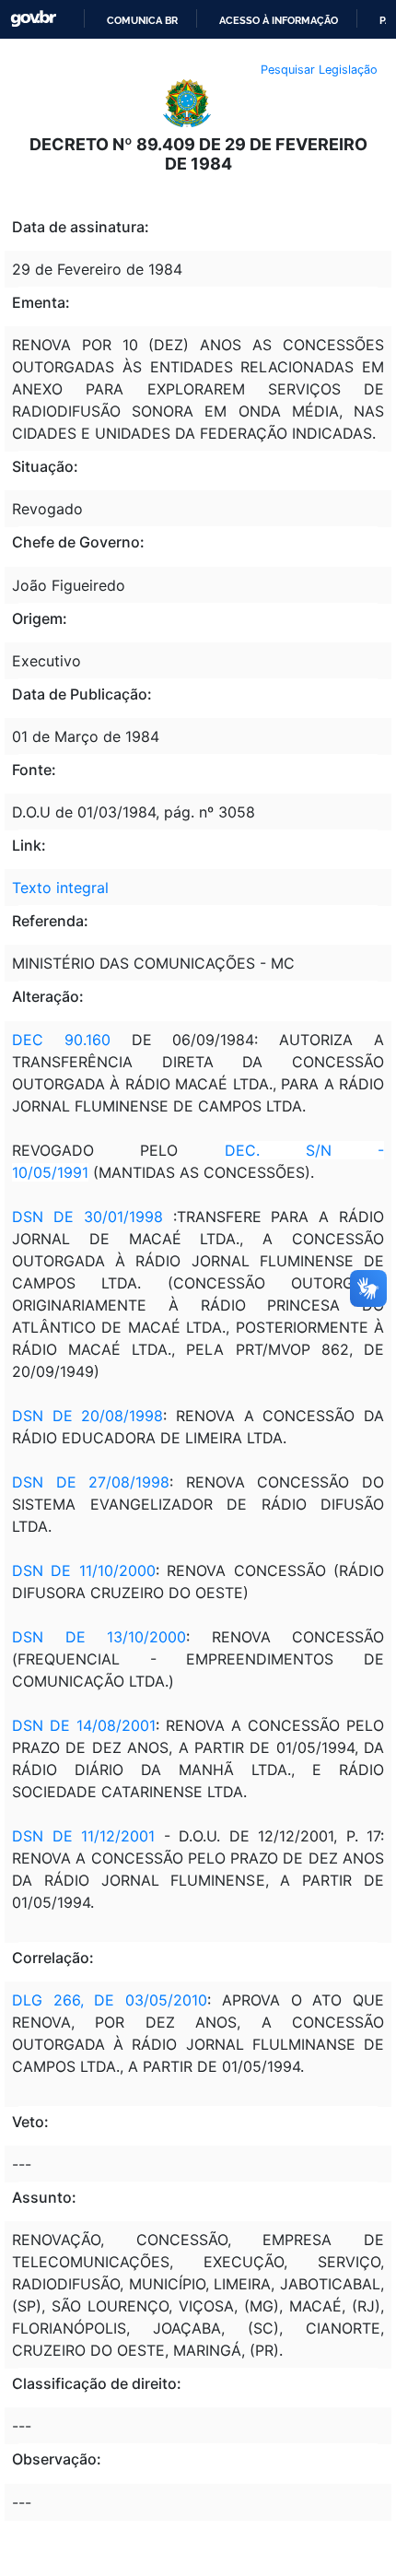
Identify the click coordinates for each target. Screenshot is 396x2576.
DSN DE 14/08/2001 (84, 1725)
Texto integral (60, 888)
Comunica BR (142, 20)
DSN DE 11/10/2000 (84, 1570)
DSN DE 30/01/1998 (87, 1217)
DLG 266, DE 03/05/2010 (110, 2000)
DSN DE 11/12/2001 (83, 1836)
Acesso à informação (279, 20)
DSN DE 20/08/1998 (87, 1416)
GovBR (33, 19)
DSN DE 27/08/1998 (91, 1482)
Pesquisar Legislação (319, 70)
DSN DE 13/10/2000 (99, 1637)
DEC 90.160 (61, 1040)
